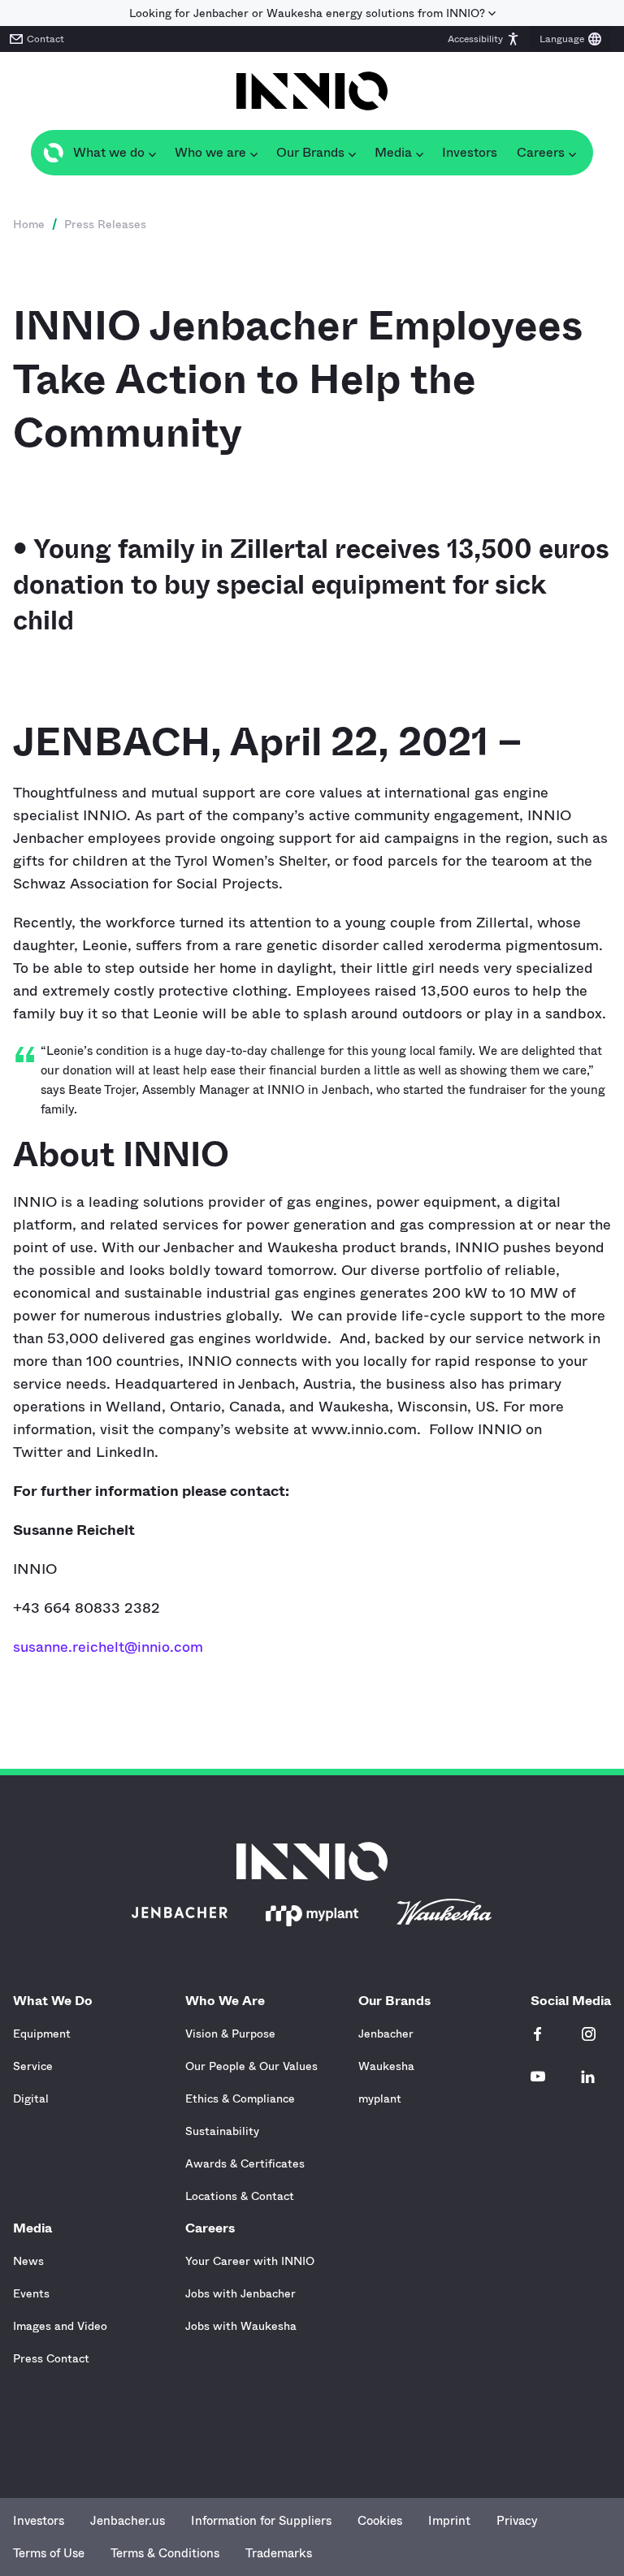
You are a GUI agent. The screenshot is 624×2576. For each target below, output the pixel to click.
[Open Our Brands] (352, 153)
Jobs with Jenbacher (240, 2293)
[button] (484, 39)
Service (33, 2066)
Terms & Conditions (165, 2553)
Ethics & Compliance (240, 2098)
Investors (39, 2521)
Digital (31, 2098)
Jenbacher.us (128, 2521)
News (28, 2261)
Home (29, 224)
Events (31, 2293)
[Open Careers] (572, 153)
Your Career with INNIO (250, 2261)
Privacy (517, 2521)
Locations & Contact (240, 2196)
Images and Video (60, 2326)
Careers (210, 2228)
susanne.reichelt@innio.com (108, 1647)
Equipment (42, 2034)
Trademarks (279, 2553)
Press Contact (51, 2358)
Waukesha (386, 2066)
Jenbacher (386, 2034)
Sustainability (222, 2131)
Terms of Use (49, 2553)
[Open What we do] (152, 153)
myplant (380, 2098)
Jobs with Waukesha (241, 2326)
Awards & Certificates (245, 2163)
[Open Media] (419, 153)
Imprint (449, 2521)
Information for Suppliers (261, 2521)
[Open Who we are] (253, 153)
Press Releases (105, 224)
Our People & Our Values (251, 2066)
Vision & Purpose (230, 2034)
